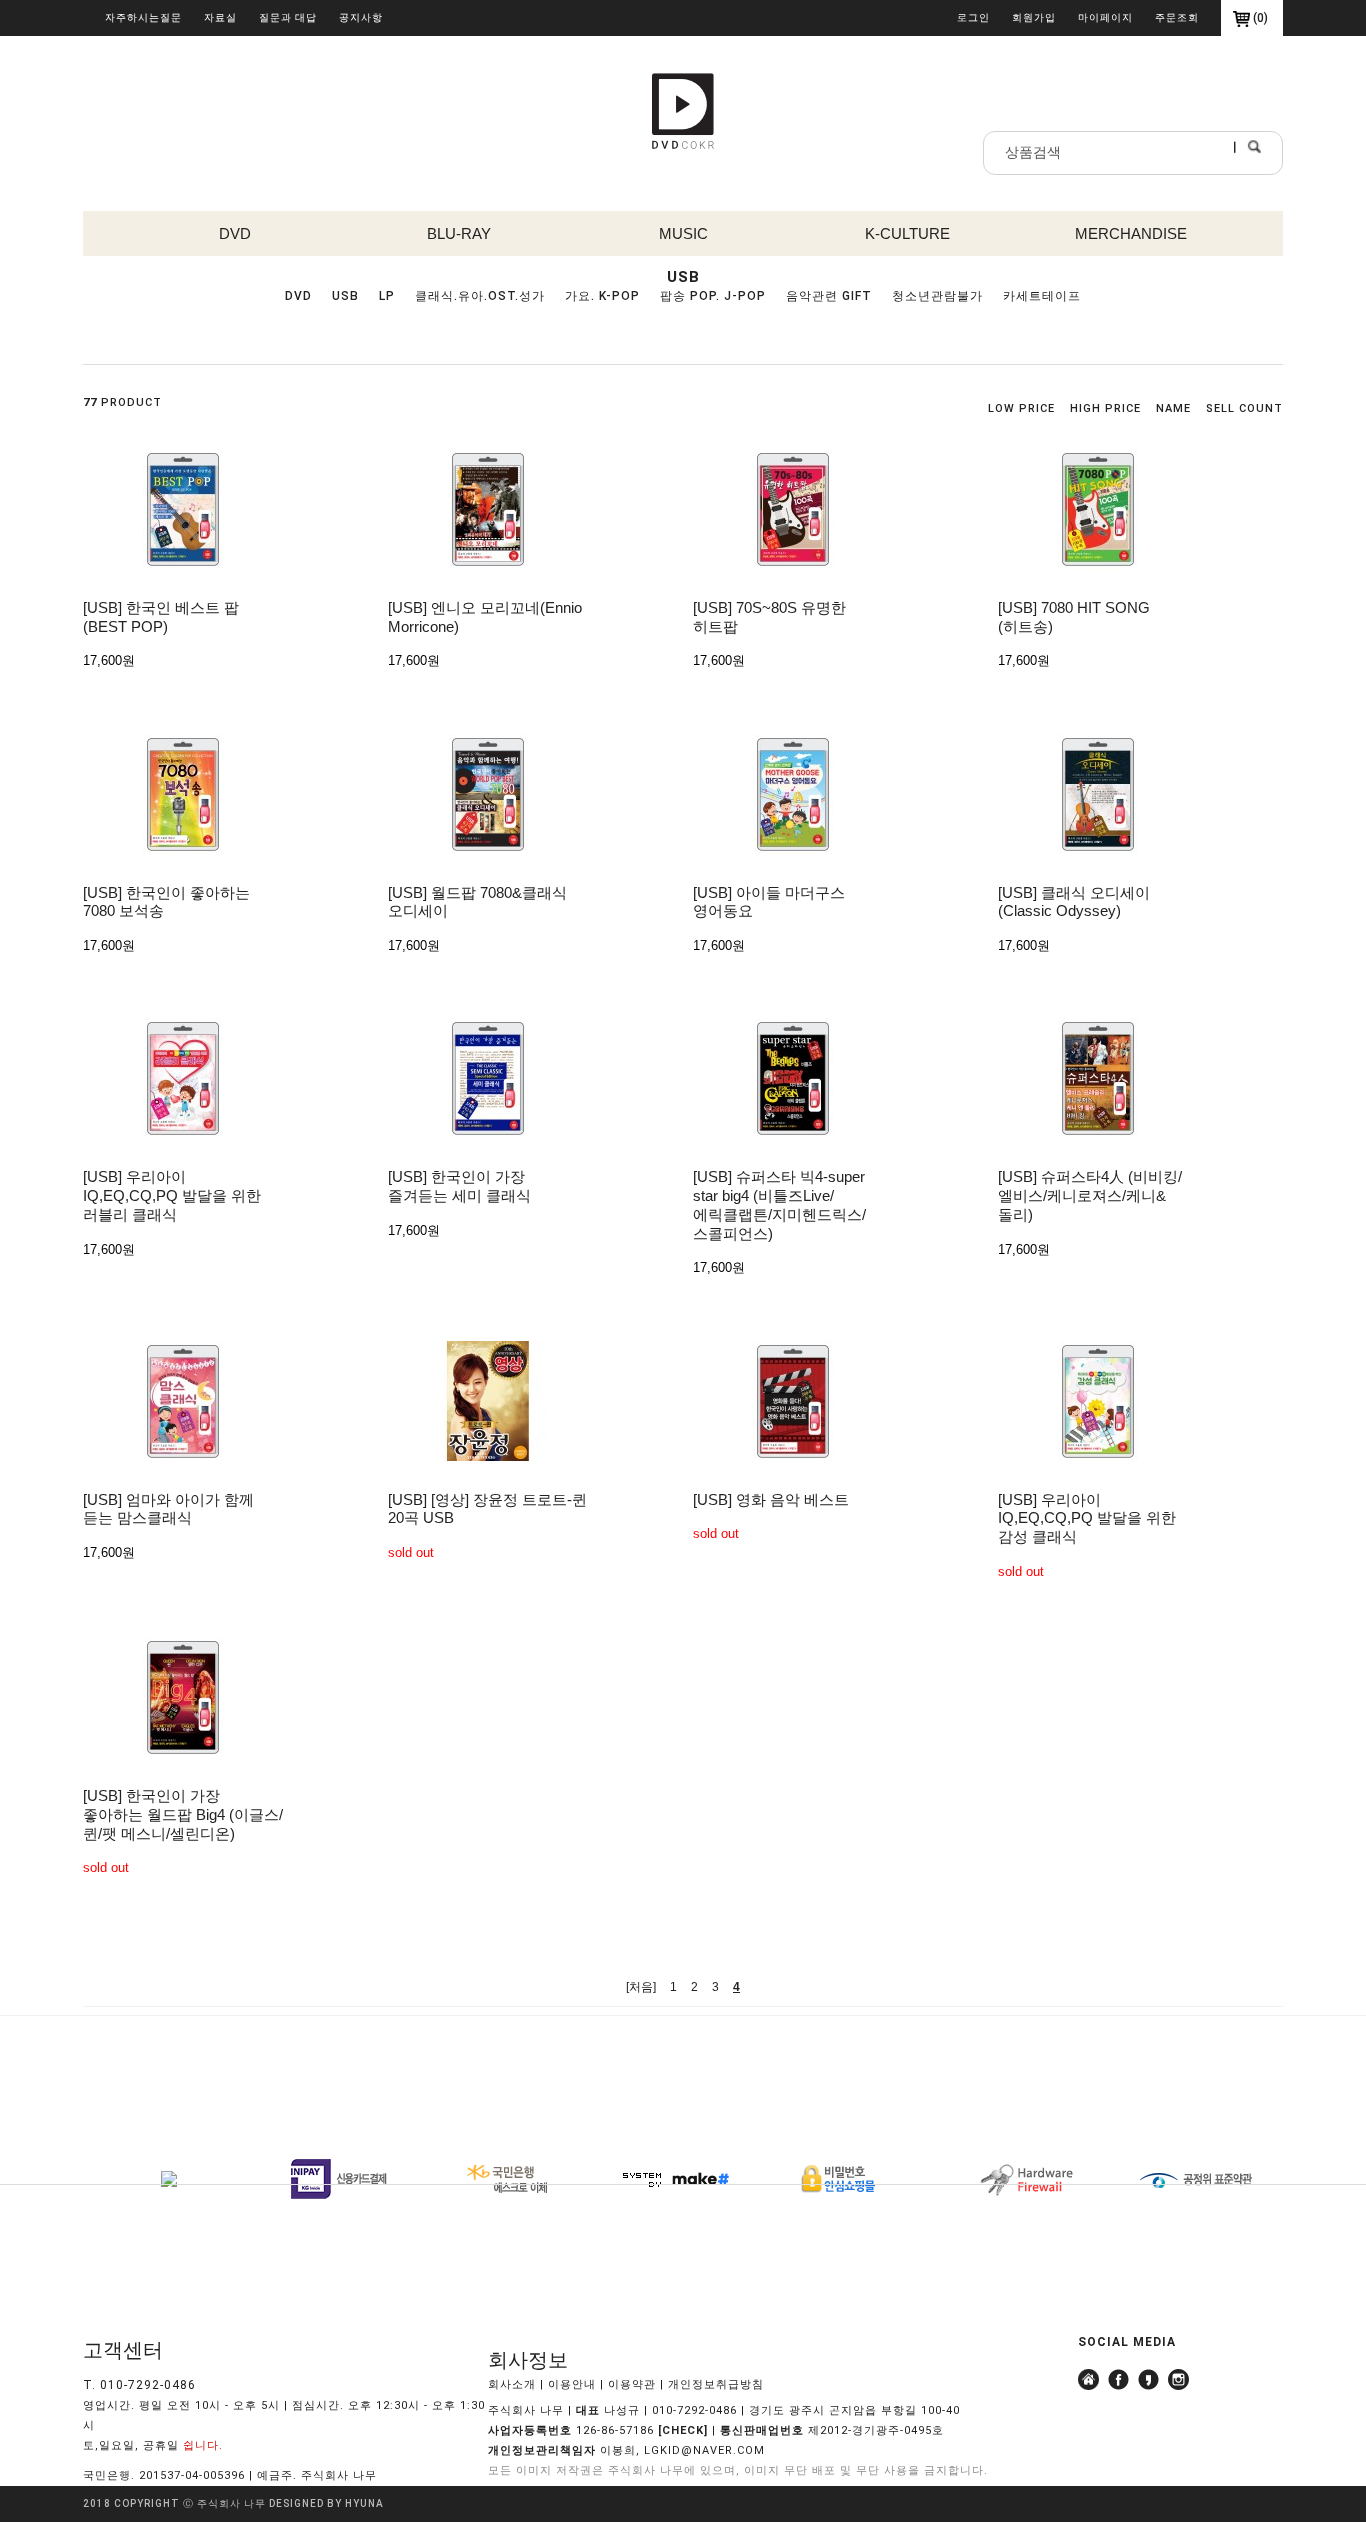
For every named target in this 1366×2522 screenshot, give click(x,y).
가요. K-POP (602, 296)
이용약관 (632, 2384)
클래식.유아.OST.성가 (480, 296)
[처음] (641, 1987)
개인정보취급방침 (716, 2384)
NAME (1173, 408)
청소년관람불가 (937, 296)
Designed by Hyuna (326, 2503)
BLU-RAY (459, 233)
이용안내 (572, 2384)
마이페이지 (1105, 17)
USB (345, 296)
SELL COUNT (1244, 408)
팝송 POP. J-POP (713, 296)
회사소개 (512, 2384)
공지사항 (361, 17)
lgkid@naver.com (704, 2450)
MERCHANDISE (1131, 233)
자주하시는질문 (143, 17)
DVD (235, 233)
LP (387, 296)
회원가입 (1034, 17)
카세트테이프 (1042, 296)
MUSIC (683, 233)
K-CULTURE (907, 233)
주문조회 (1177, 17)
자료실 (220, 17)
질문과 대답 (288, 17)
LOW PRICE (1021, 408)
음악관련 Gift (829, 296)
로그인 (973, 17)
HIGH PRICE (1105, 408)
